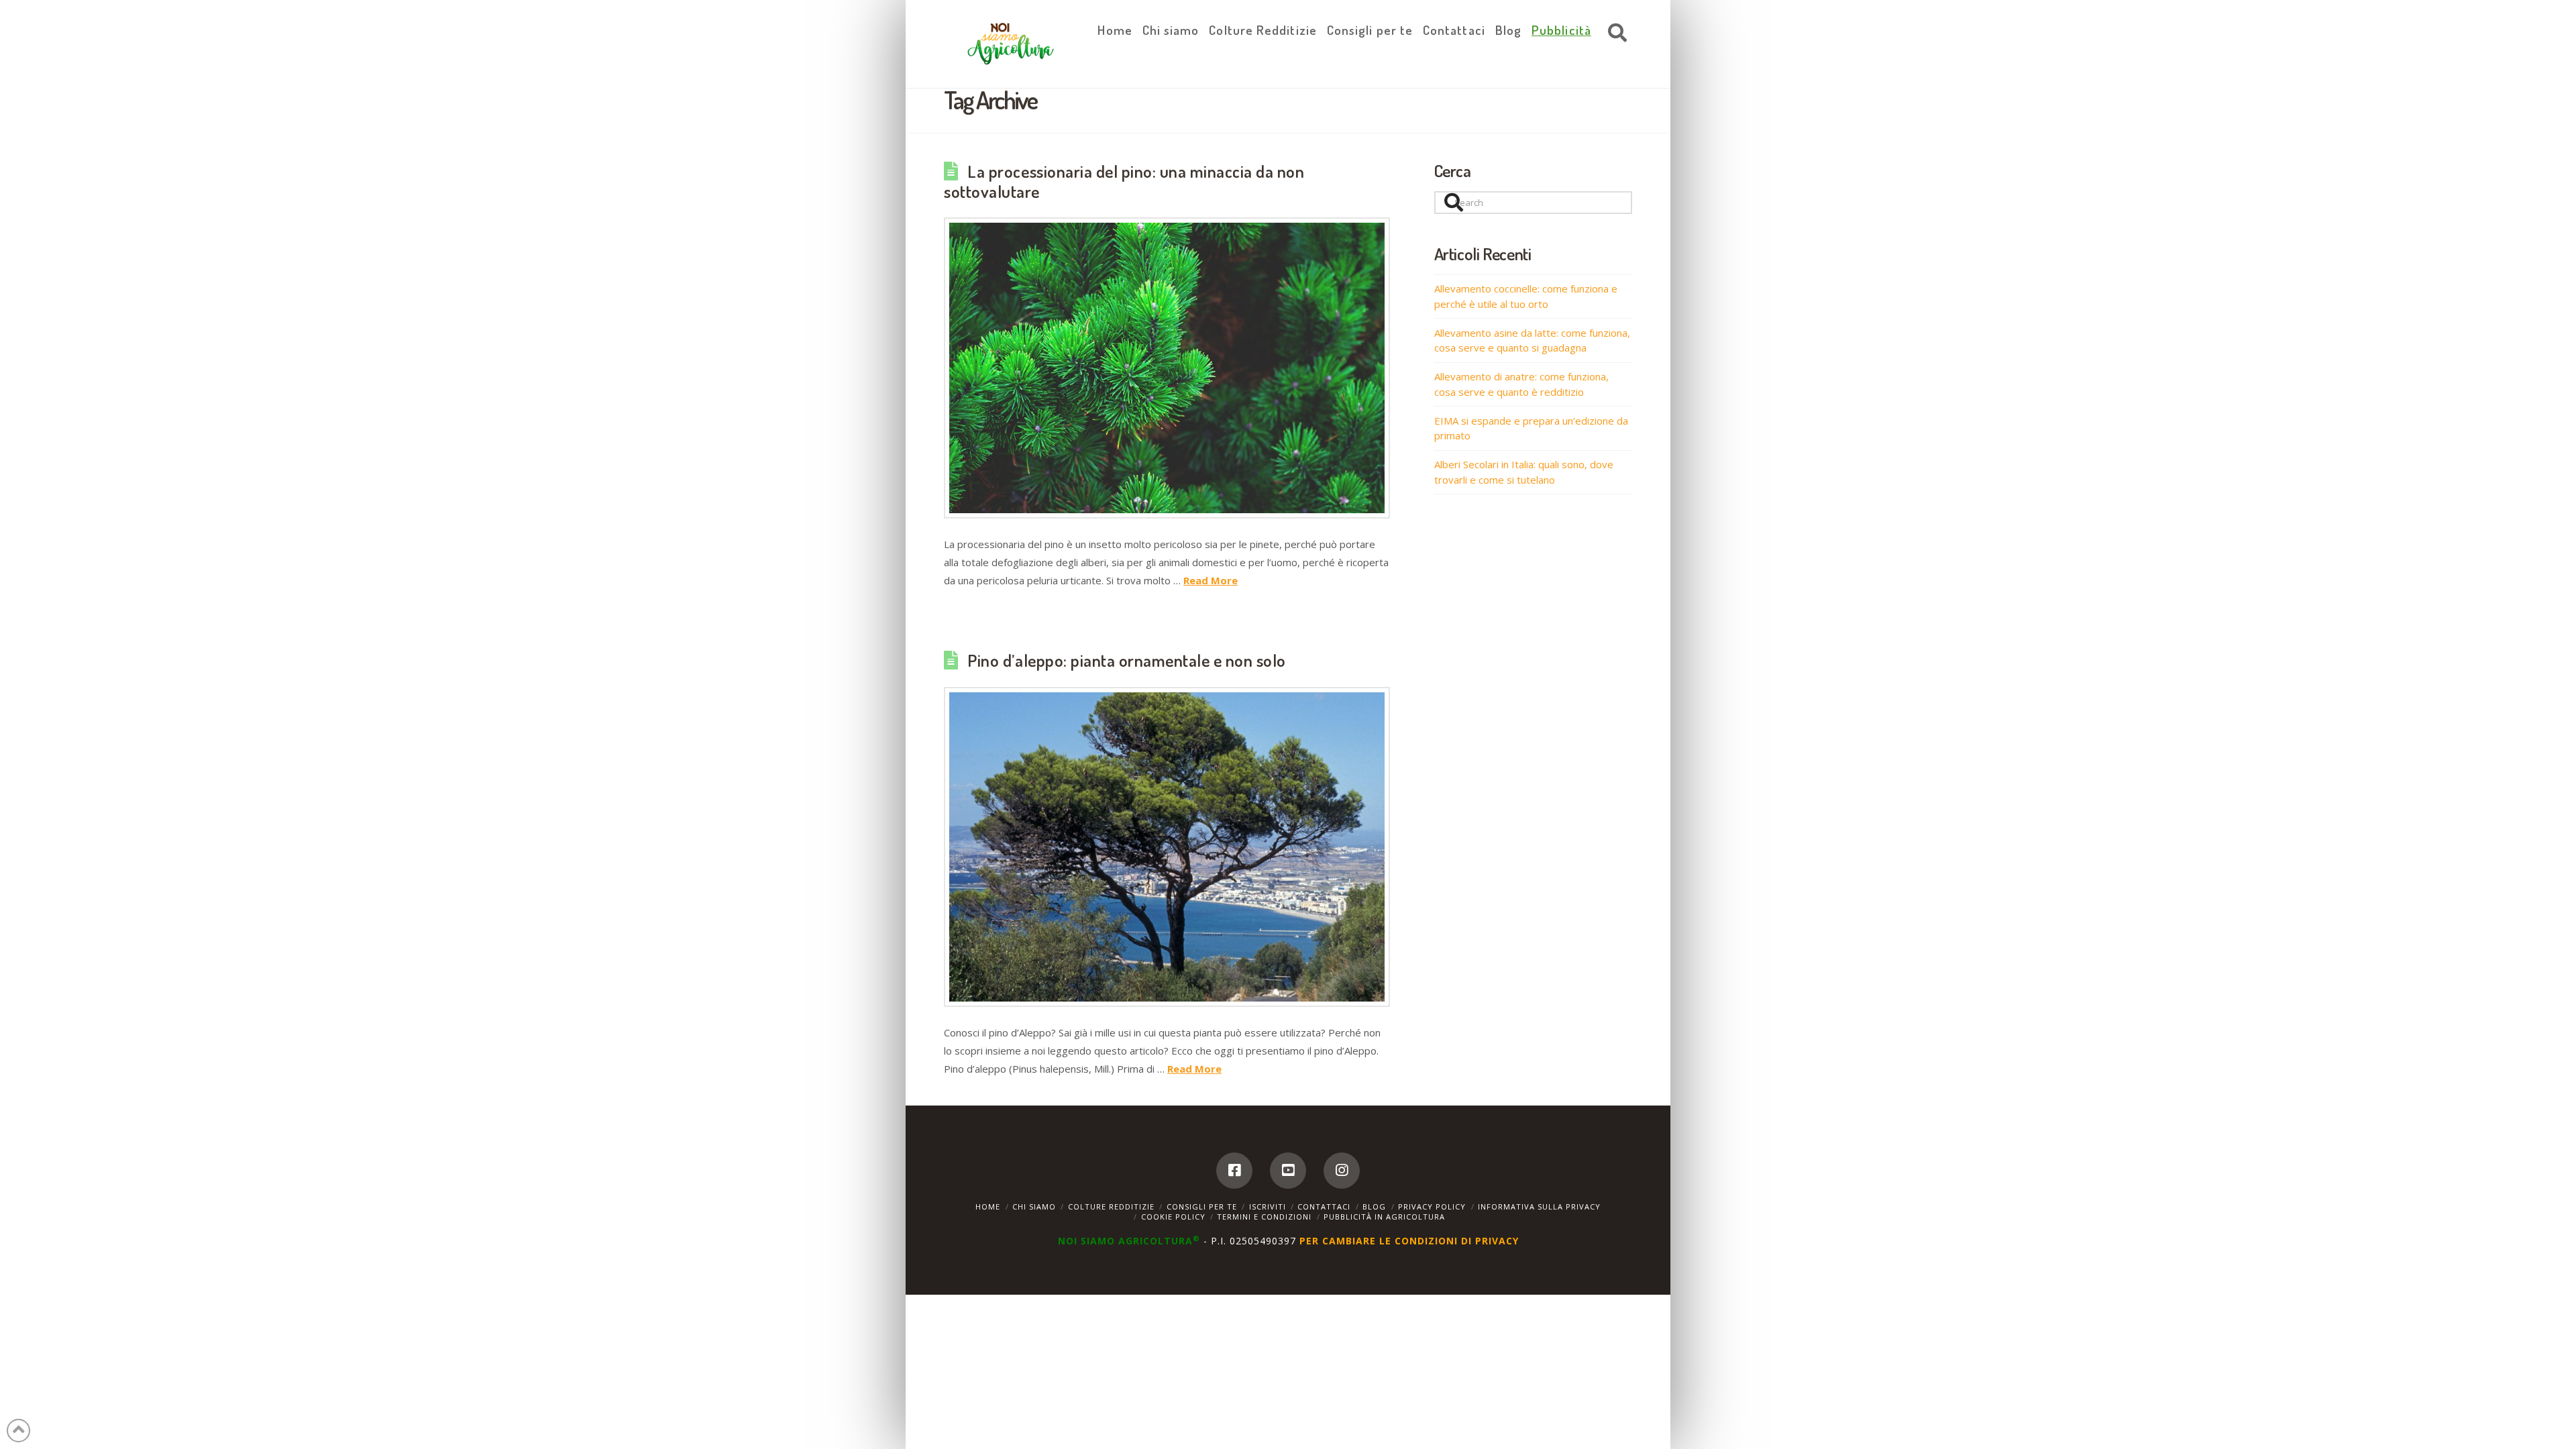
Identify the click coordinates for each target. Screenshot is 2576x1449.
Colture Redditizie (1111, 1206)
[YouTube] (1288, 1171)
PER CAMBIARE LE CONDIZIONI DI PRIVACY (1409, 1241)
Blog (1374, 1206)
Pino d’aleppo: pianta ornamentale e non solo (1126, 660)
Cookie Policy (1173, 1217)
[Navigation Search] (1614, 34)
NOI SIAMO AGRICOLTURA (1129, 1241)
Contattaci (1324, 1206)
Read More (1211, 580)
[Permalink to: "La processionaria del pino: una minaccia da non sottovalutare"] (1167, 368)
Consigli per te (1202, 1206)
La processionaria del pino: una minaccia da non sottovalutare (1124, 181)
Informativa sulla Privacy (1539, 1206)
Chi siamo (1034, 1206)
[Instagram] (1342, 1171)
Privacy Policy (1432, 1206)
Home (988, 1206)
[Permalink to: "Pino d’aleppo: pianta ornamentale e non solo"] (1167, 847)
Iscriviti (1268, 1206)
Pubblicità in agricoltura (1384, 1217)
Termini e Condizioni (1264, 1217)
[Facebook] (1234, 1171)
